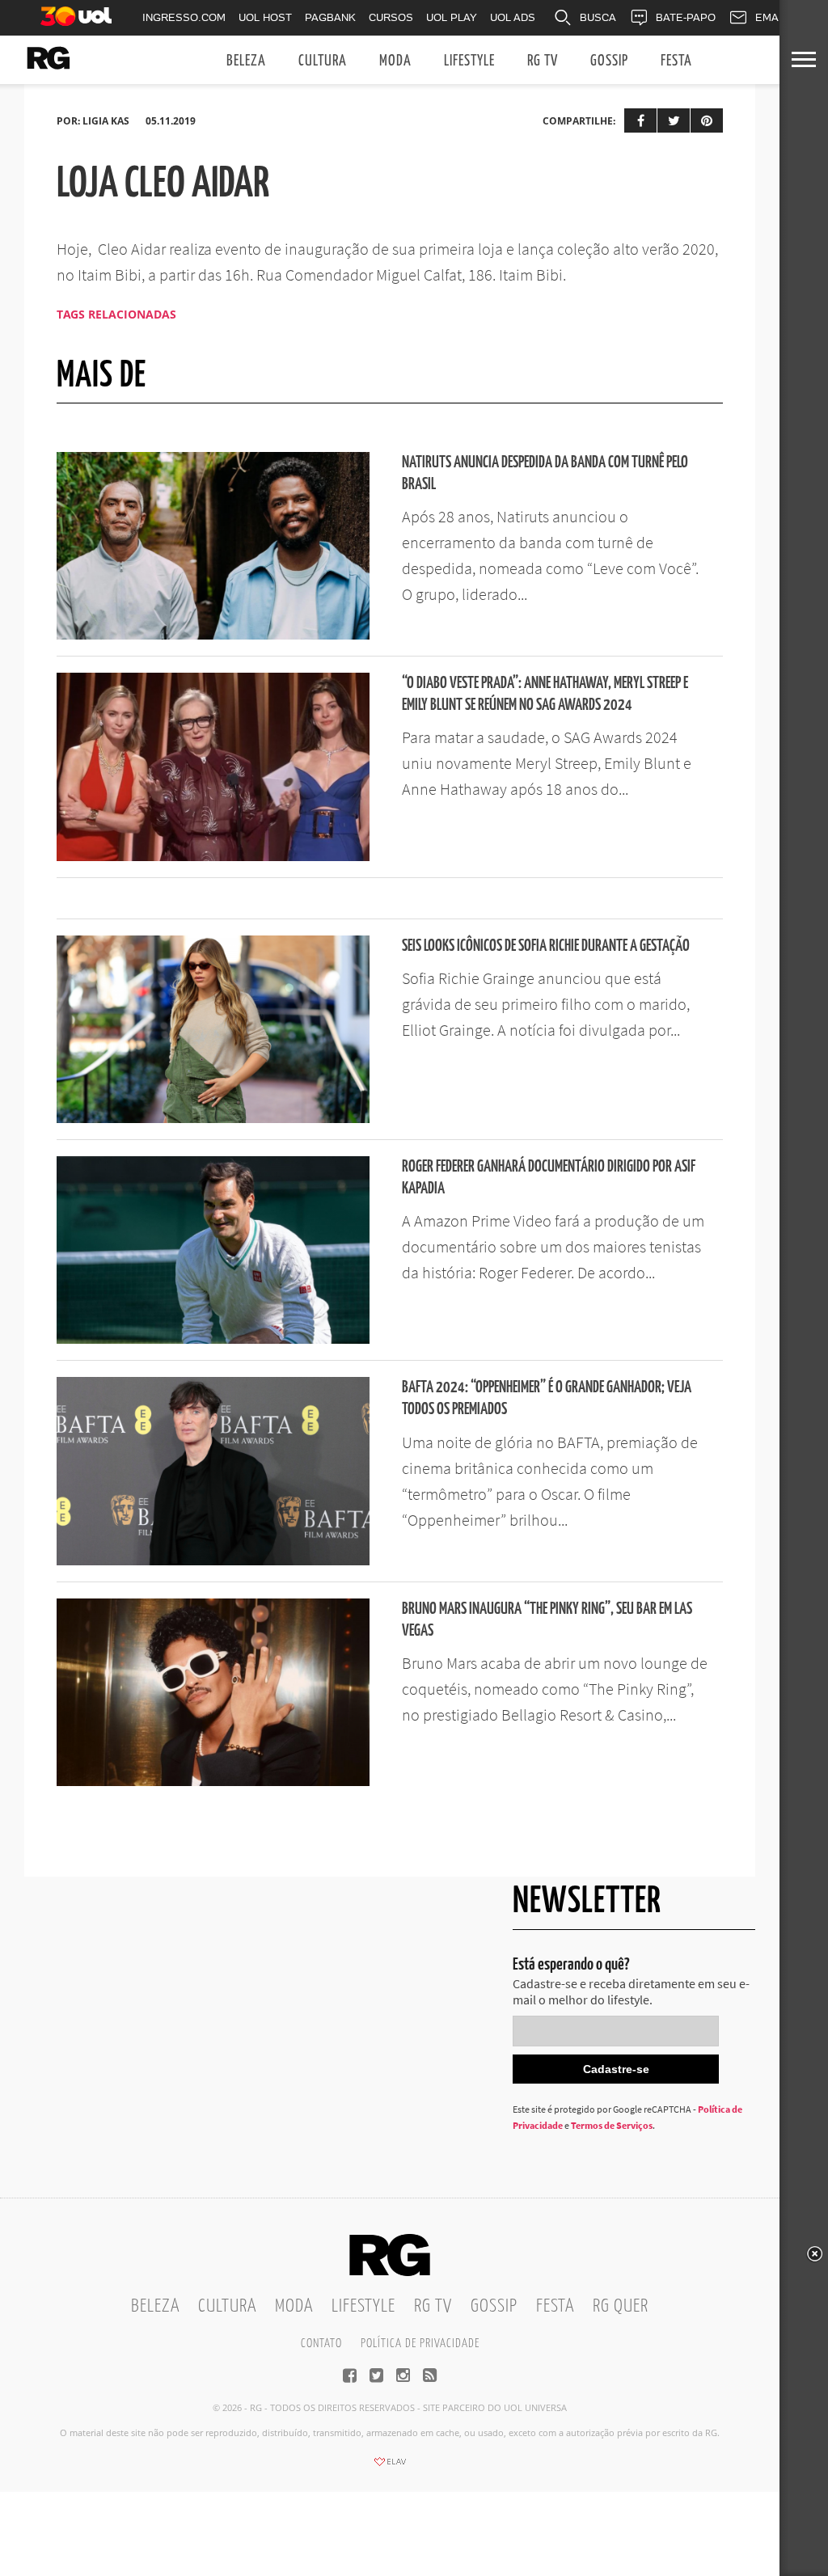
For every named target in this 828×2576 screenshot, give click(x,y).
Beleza (246, 61)
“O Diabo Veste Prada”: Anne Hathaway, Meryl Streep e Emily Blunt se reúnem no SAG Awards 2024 (545, 695)
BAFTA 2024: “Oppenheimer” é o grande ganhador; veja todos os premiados (547, 1399)
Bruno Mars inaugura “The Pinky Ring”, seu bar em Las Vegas (547, 1620)
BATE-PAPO (686, 17)
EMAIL (771, 17)
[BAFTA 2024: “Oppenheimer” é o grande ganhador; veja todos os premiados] (213, 1560)
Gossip (609, 61)
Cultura (323, 61)
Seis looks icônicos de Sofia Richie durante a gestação (546, 946)
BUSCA (598, 17)
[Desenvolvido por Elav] (390, 2467)
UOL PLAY (452, 17)
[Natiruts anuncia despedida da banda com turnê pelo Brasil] (213, 635)
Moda (395, 61)
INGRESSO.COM (184, 17)
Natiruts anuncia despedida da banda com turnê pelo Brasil (545, 474)
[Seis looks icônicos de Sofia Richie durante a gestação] (213, 1118)
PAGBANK (330, 17)
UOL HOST (265, 17)
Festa (676, 61)
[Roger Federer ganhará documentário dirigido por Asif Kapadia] (213, 1339)
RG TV (543, 61)
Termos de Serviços (612, 2125)
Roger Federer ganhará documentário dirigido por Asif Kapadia (549, 1178)
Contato (321, 2344)
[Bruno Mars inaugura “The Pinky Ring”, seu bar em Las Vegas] (213, 1781)
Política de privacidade (420, 2344)
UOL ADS (513, 17)
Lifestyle (469, 61)
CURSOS (391, 17)
